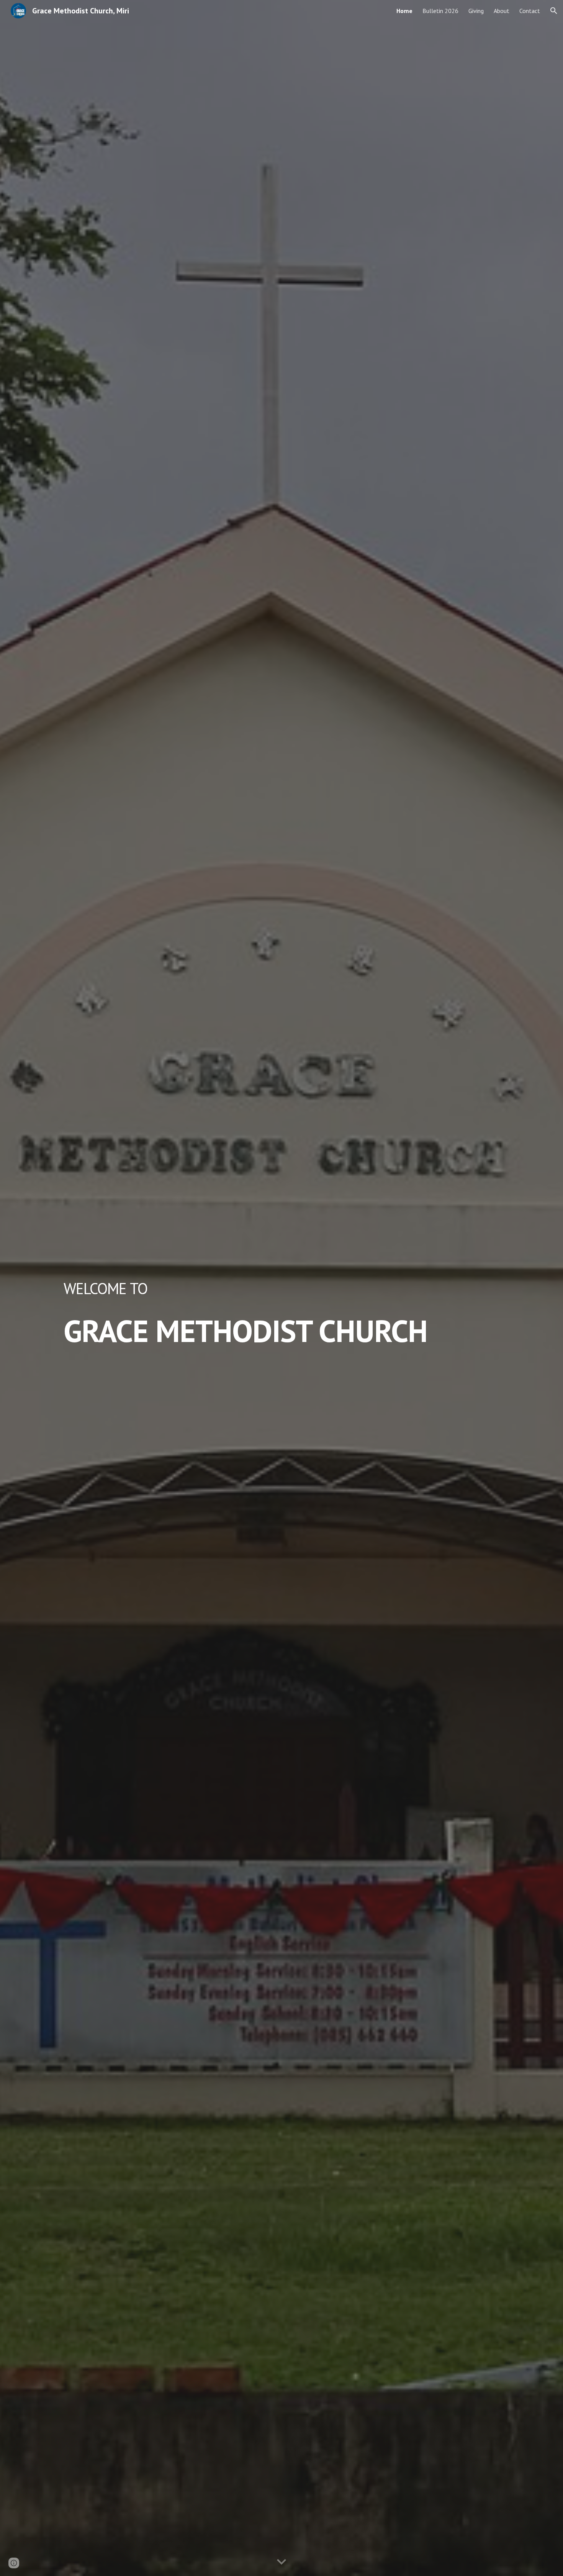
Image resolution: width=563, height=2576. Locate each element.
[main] (281, 1288)
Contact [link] (530, 11)
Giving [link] (476, 11)
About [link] (502, 11)
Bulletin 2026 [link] (440, 11)
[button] (554, 11)
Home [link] (404, 11)
